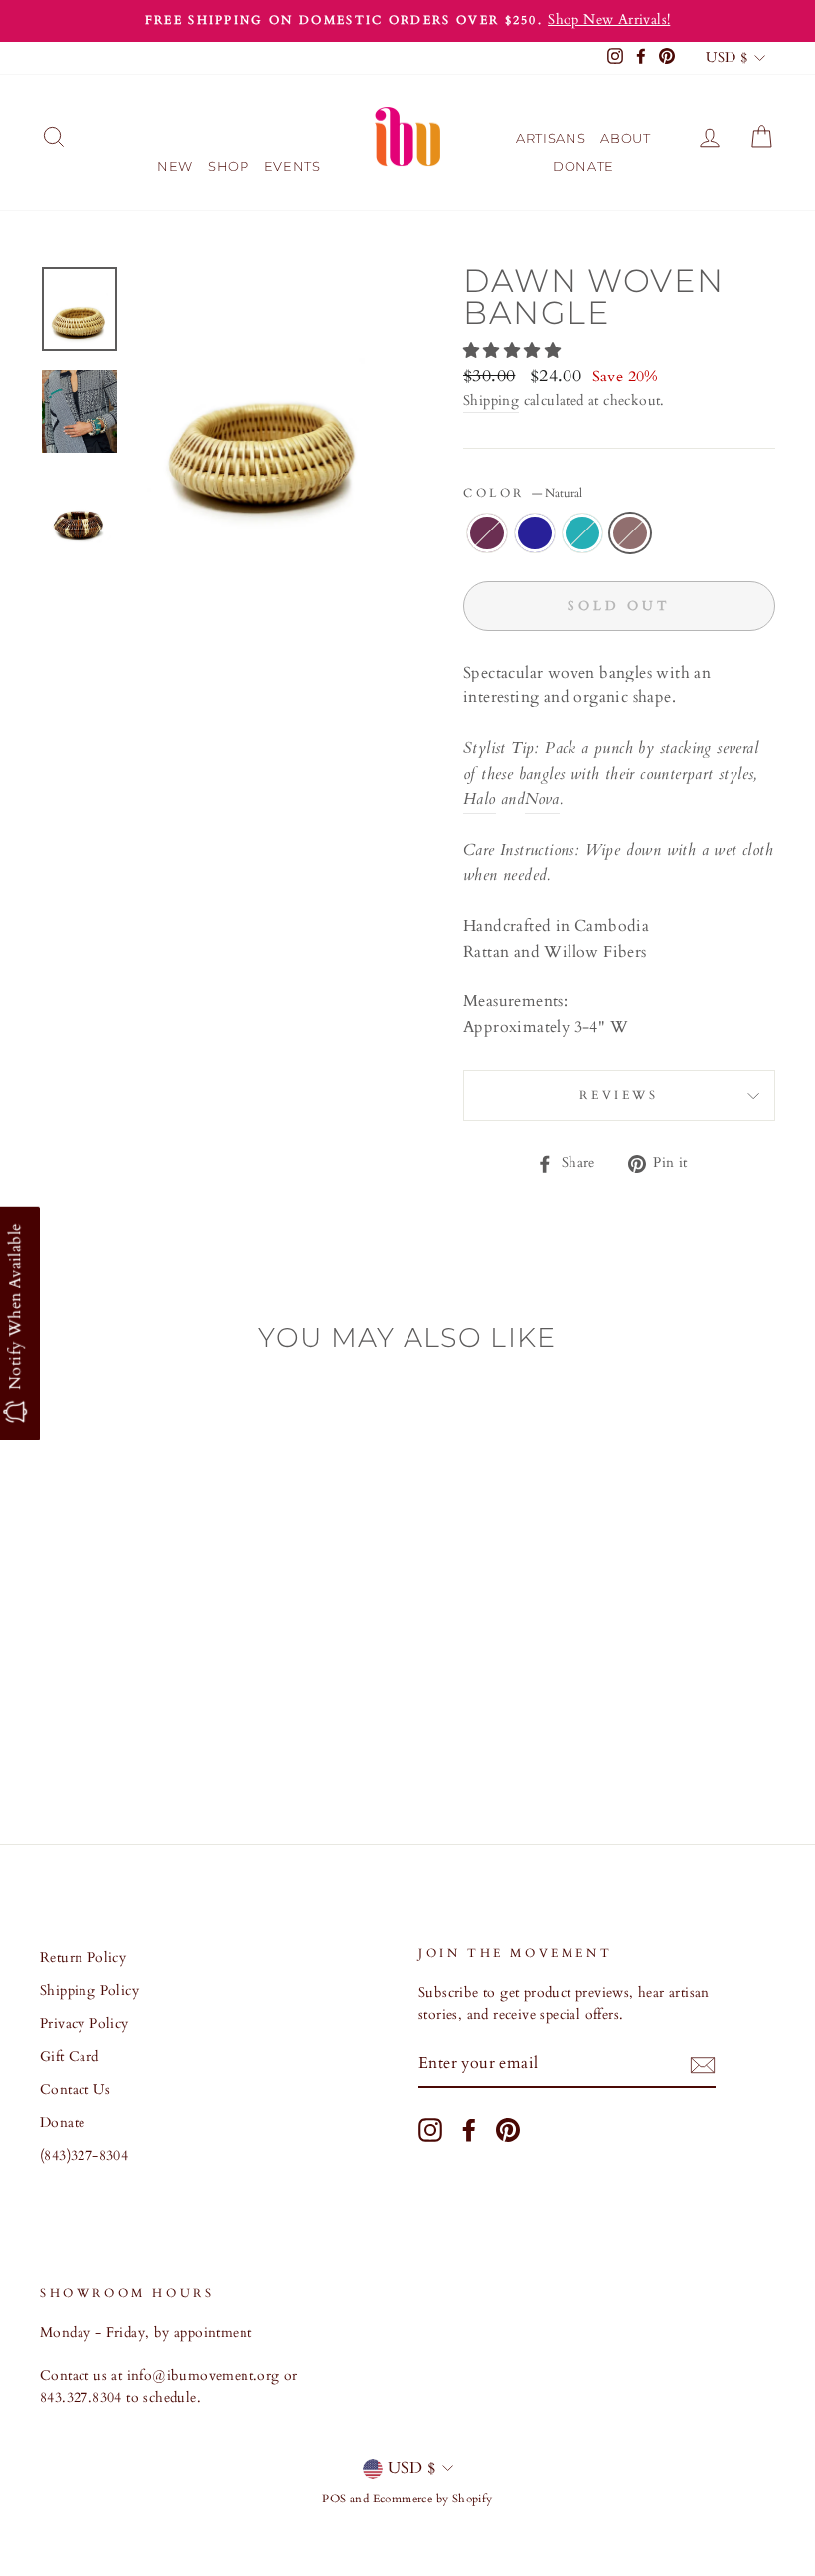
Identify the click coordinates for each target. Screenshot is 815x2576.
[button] (514, 351)
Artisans (551, 138)
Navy (535, 533)
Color (523, 493)
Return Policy (83, 1958)
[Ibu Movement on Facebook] (469, 2130)
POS (334, 2499)
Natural (630, 533)
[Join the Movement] (703, 2065)
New (175, 166)
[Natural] (145, 1726)
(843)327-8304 (84, 2156)
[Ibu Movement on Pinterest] (508, 2130)
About (625, 138)
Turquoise (582, 533)
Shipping (491, 401)
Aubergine (487, 533)
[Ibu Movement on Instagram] (430, 2130)
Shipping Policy (89, 1991)
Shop (229, 166)
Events (293, 166)
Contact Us (75, 2090)
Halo (480, 799)
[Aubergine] (64, 1726)
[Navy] (91, 1726)
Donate (583, 166)
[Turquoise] (118, 1726)
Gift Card (70, 2057)
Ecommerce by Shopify (433, 2499)
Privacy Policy (84, 2024)
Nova (542, 799)
